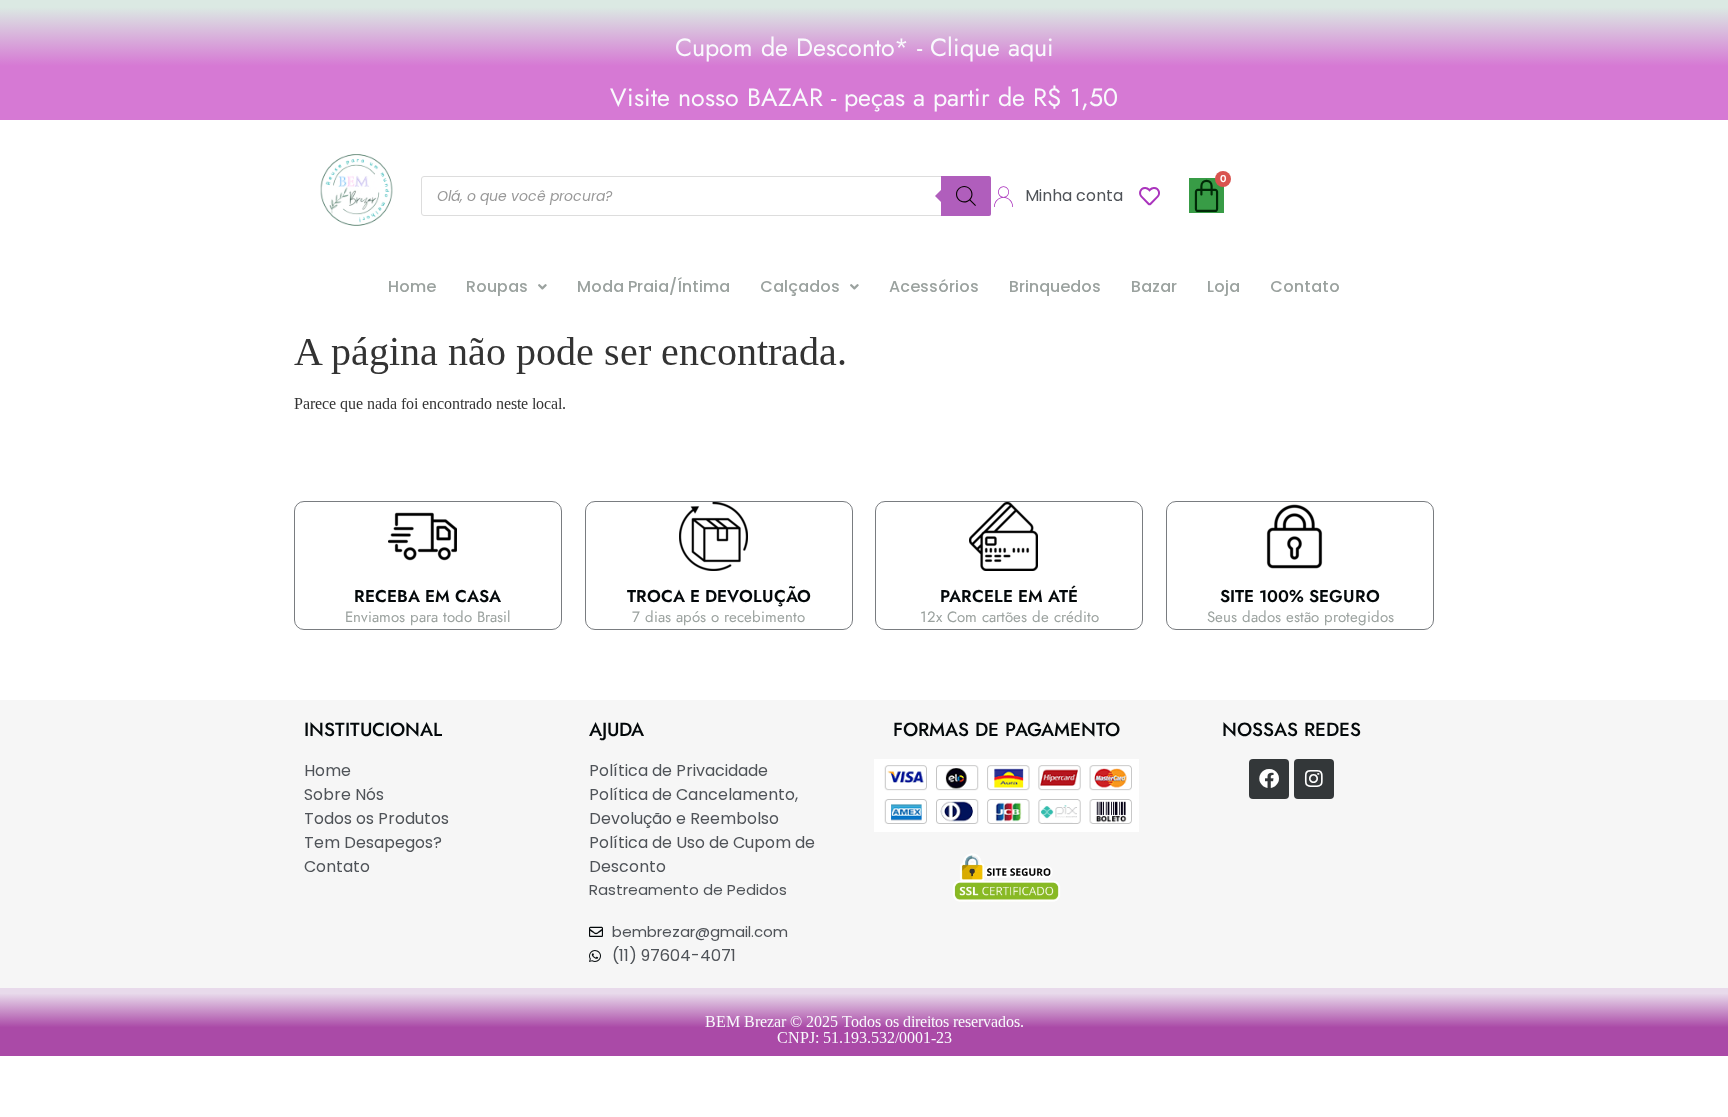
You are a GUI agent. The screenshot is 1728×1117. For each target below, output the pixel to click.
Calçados (800, 286)
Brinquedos (1055, 286)
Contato (1305, 286)
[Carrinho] (1206, 195)
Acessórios (934, 286)
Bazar (1154, 286)
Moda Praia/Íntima (653, 286)
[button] (506, 287)
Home (412, 286)
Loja (1223, 286)
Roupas (497, 286)
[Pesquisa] (966, 196)
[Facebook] (1269, 779)
